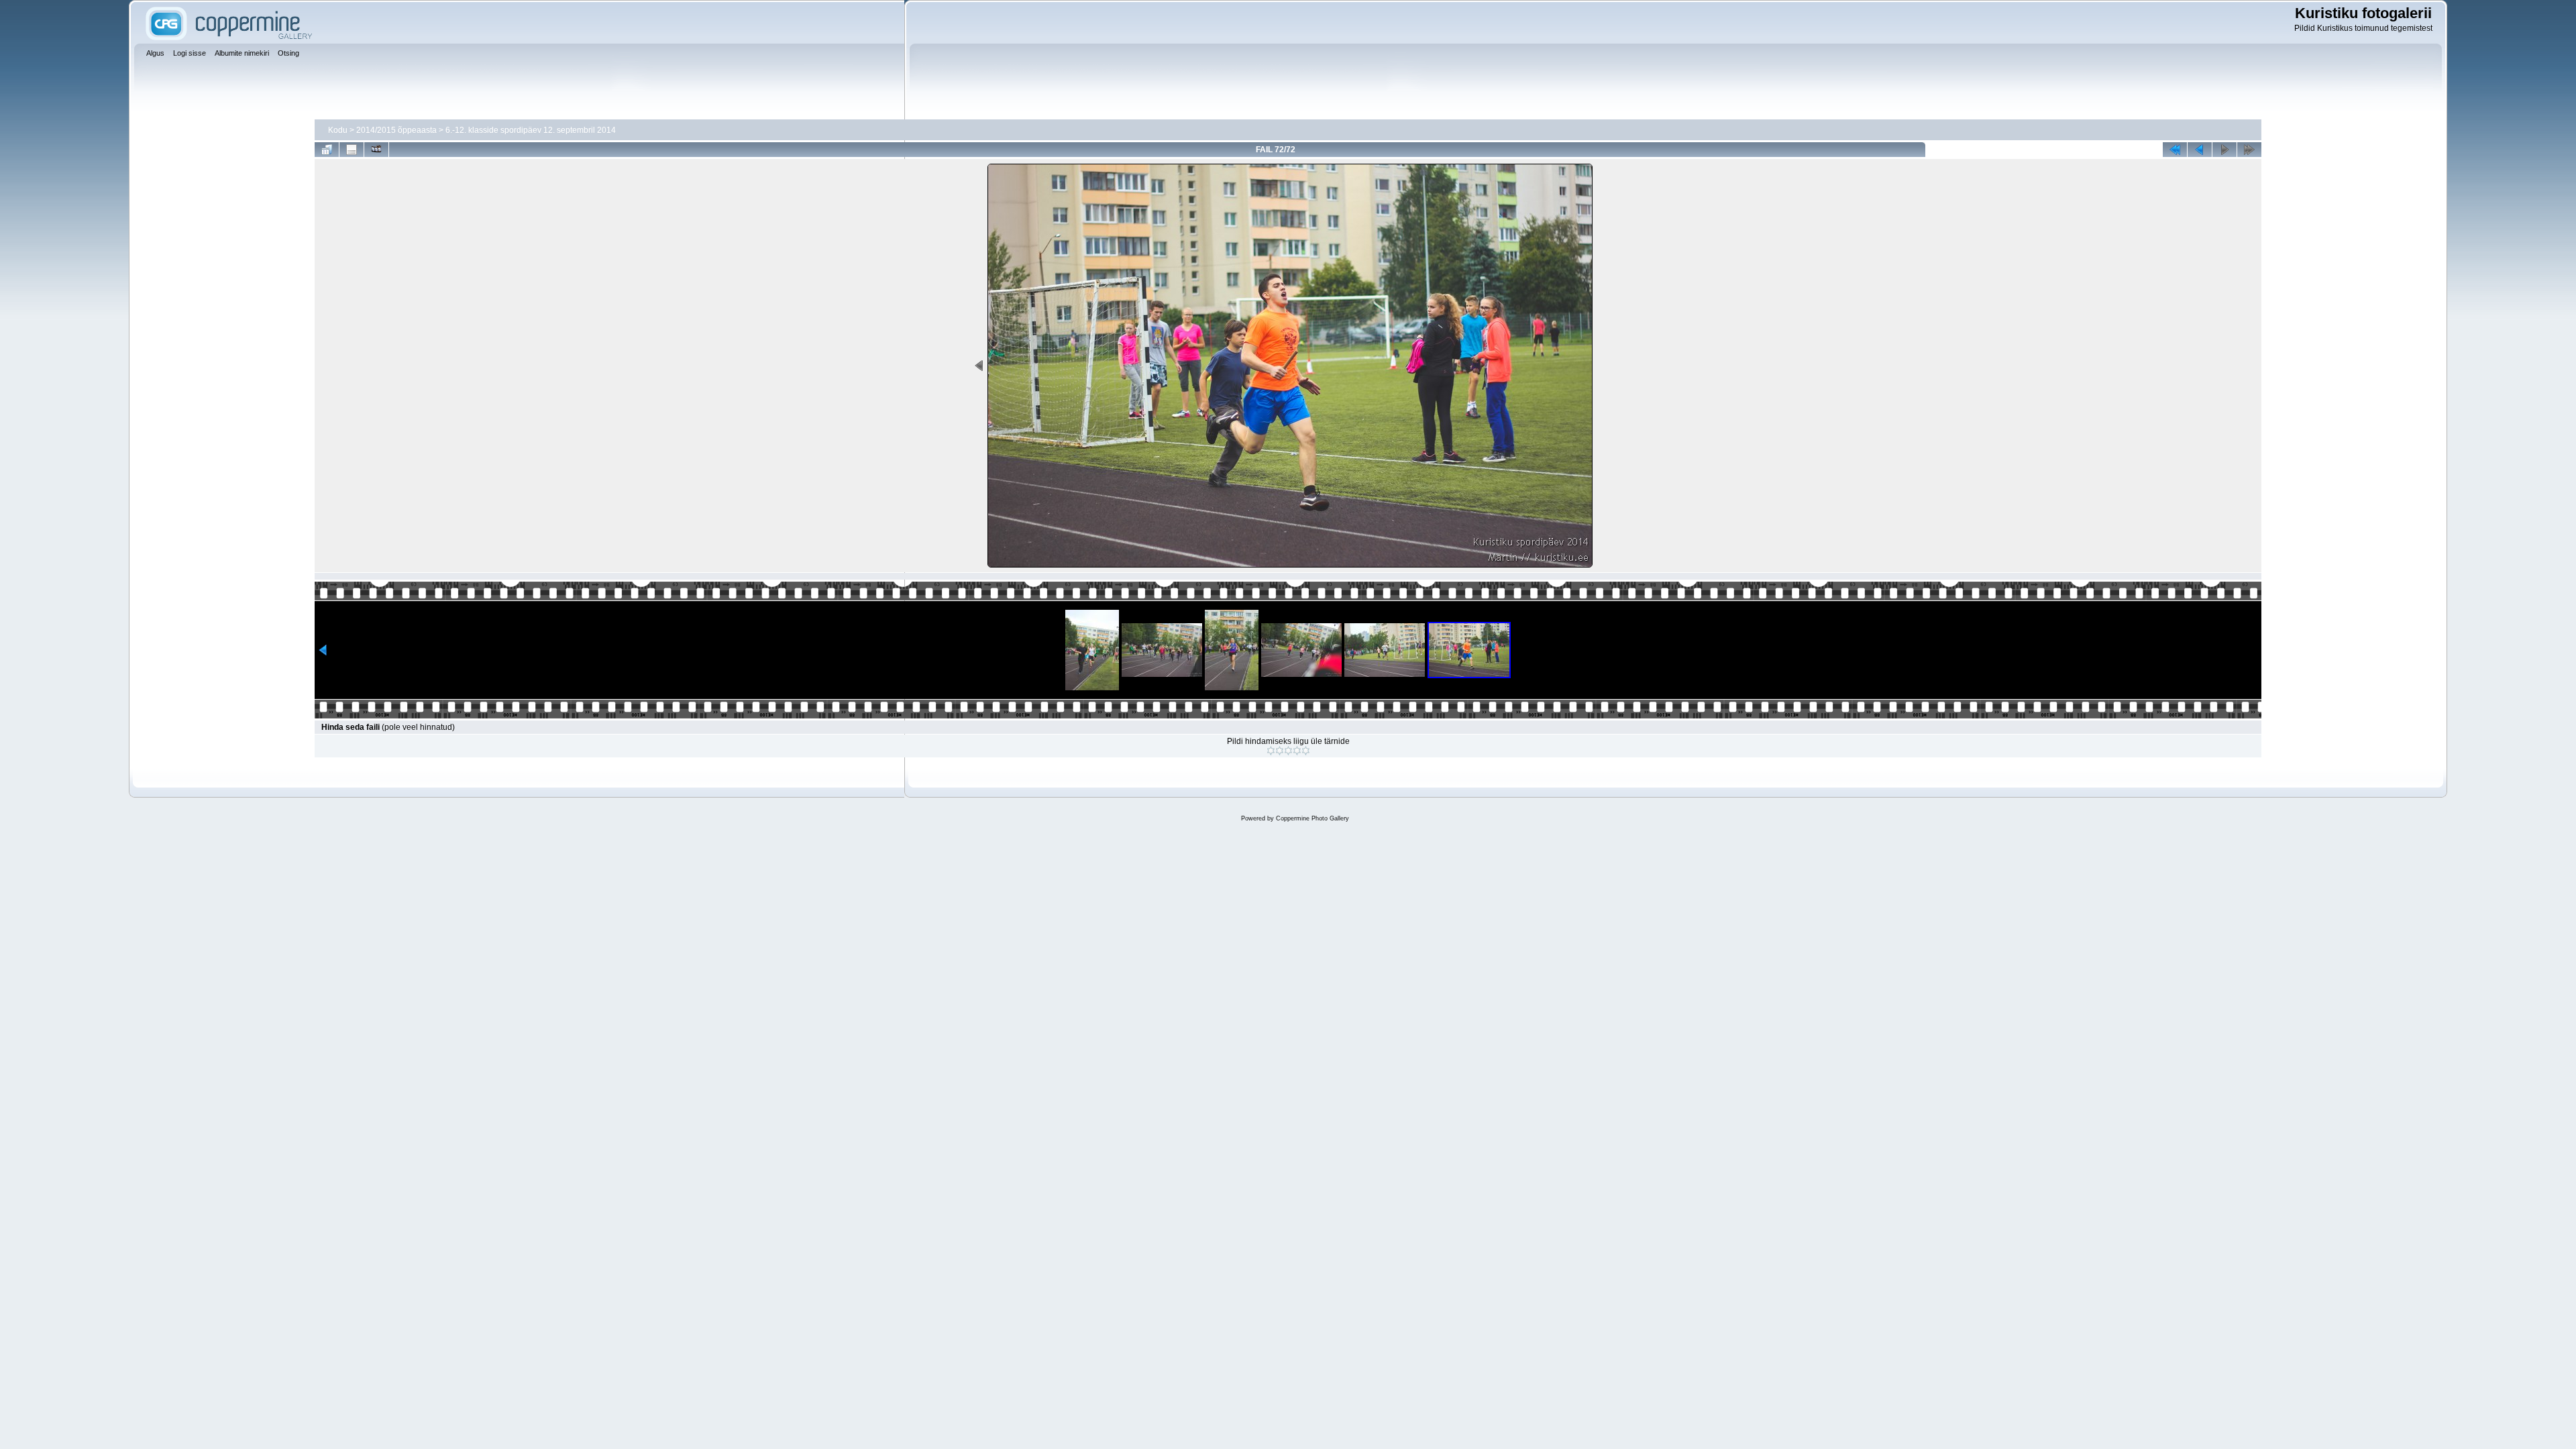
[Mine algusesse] (2175, 150)
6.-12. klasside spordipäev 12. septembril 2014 (531, 130)
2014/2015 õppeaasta (396, 130)
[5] (1306, 751)
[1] (1271, 751)
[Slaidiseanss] (376, 150)
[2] (1280, 751)
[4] (1297, 751)
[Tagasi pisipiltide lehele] (327, 150)
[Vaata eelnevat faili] (2200, 150)
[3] (1288, 751)
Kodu (338, 130)
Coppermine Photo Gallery (1312, 818)
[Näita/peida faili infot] (352, 150)
